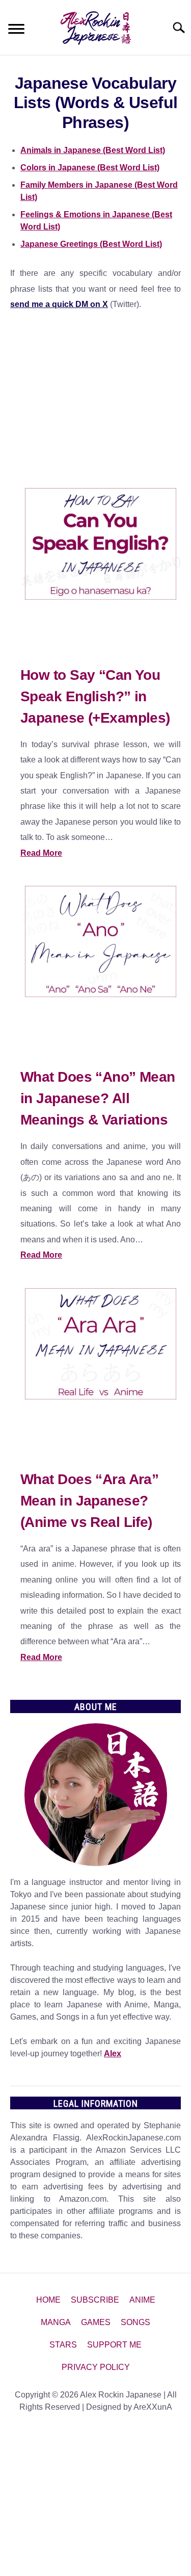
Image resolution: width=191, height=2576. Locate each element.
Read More (41, 853)
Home (48, 2300)
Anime (142, 2300)
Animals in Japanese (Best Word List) (93, 150)
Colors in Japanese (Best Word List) (90, 168)
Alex (113, 2054)
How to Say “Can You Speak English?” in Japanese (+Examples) (95, 696)
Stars (63, 2345)
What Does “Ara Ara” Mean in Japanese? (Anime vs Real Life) (89, 1501)
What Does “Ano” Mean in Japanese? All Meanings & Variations (98, 1098)
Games (96, 2322)
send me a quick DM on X (59, 304)
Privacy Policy (96, 2367)
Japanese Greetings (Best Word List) (91, 244)
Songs (135, 2322)
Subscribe (95, 2300)
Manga (56, 2322)
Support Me (114, 2345)
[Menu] (16, 30)
